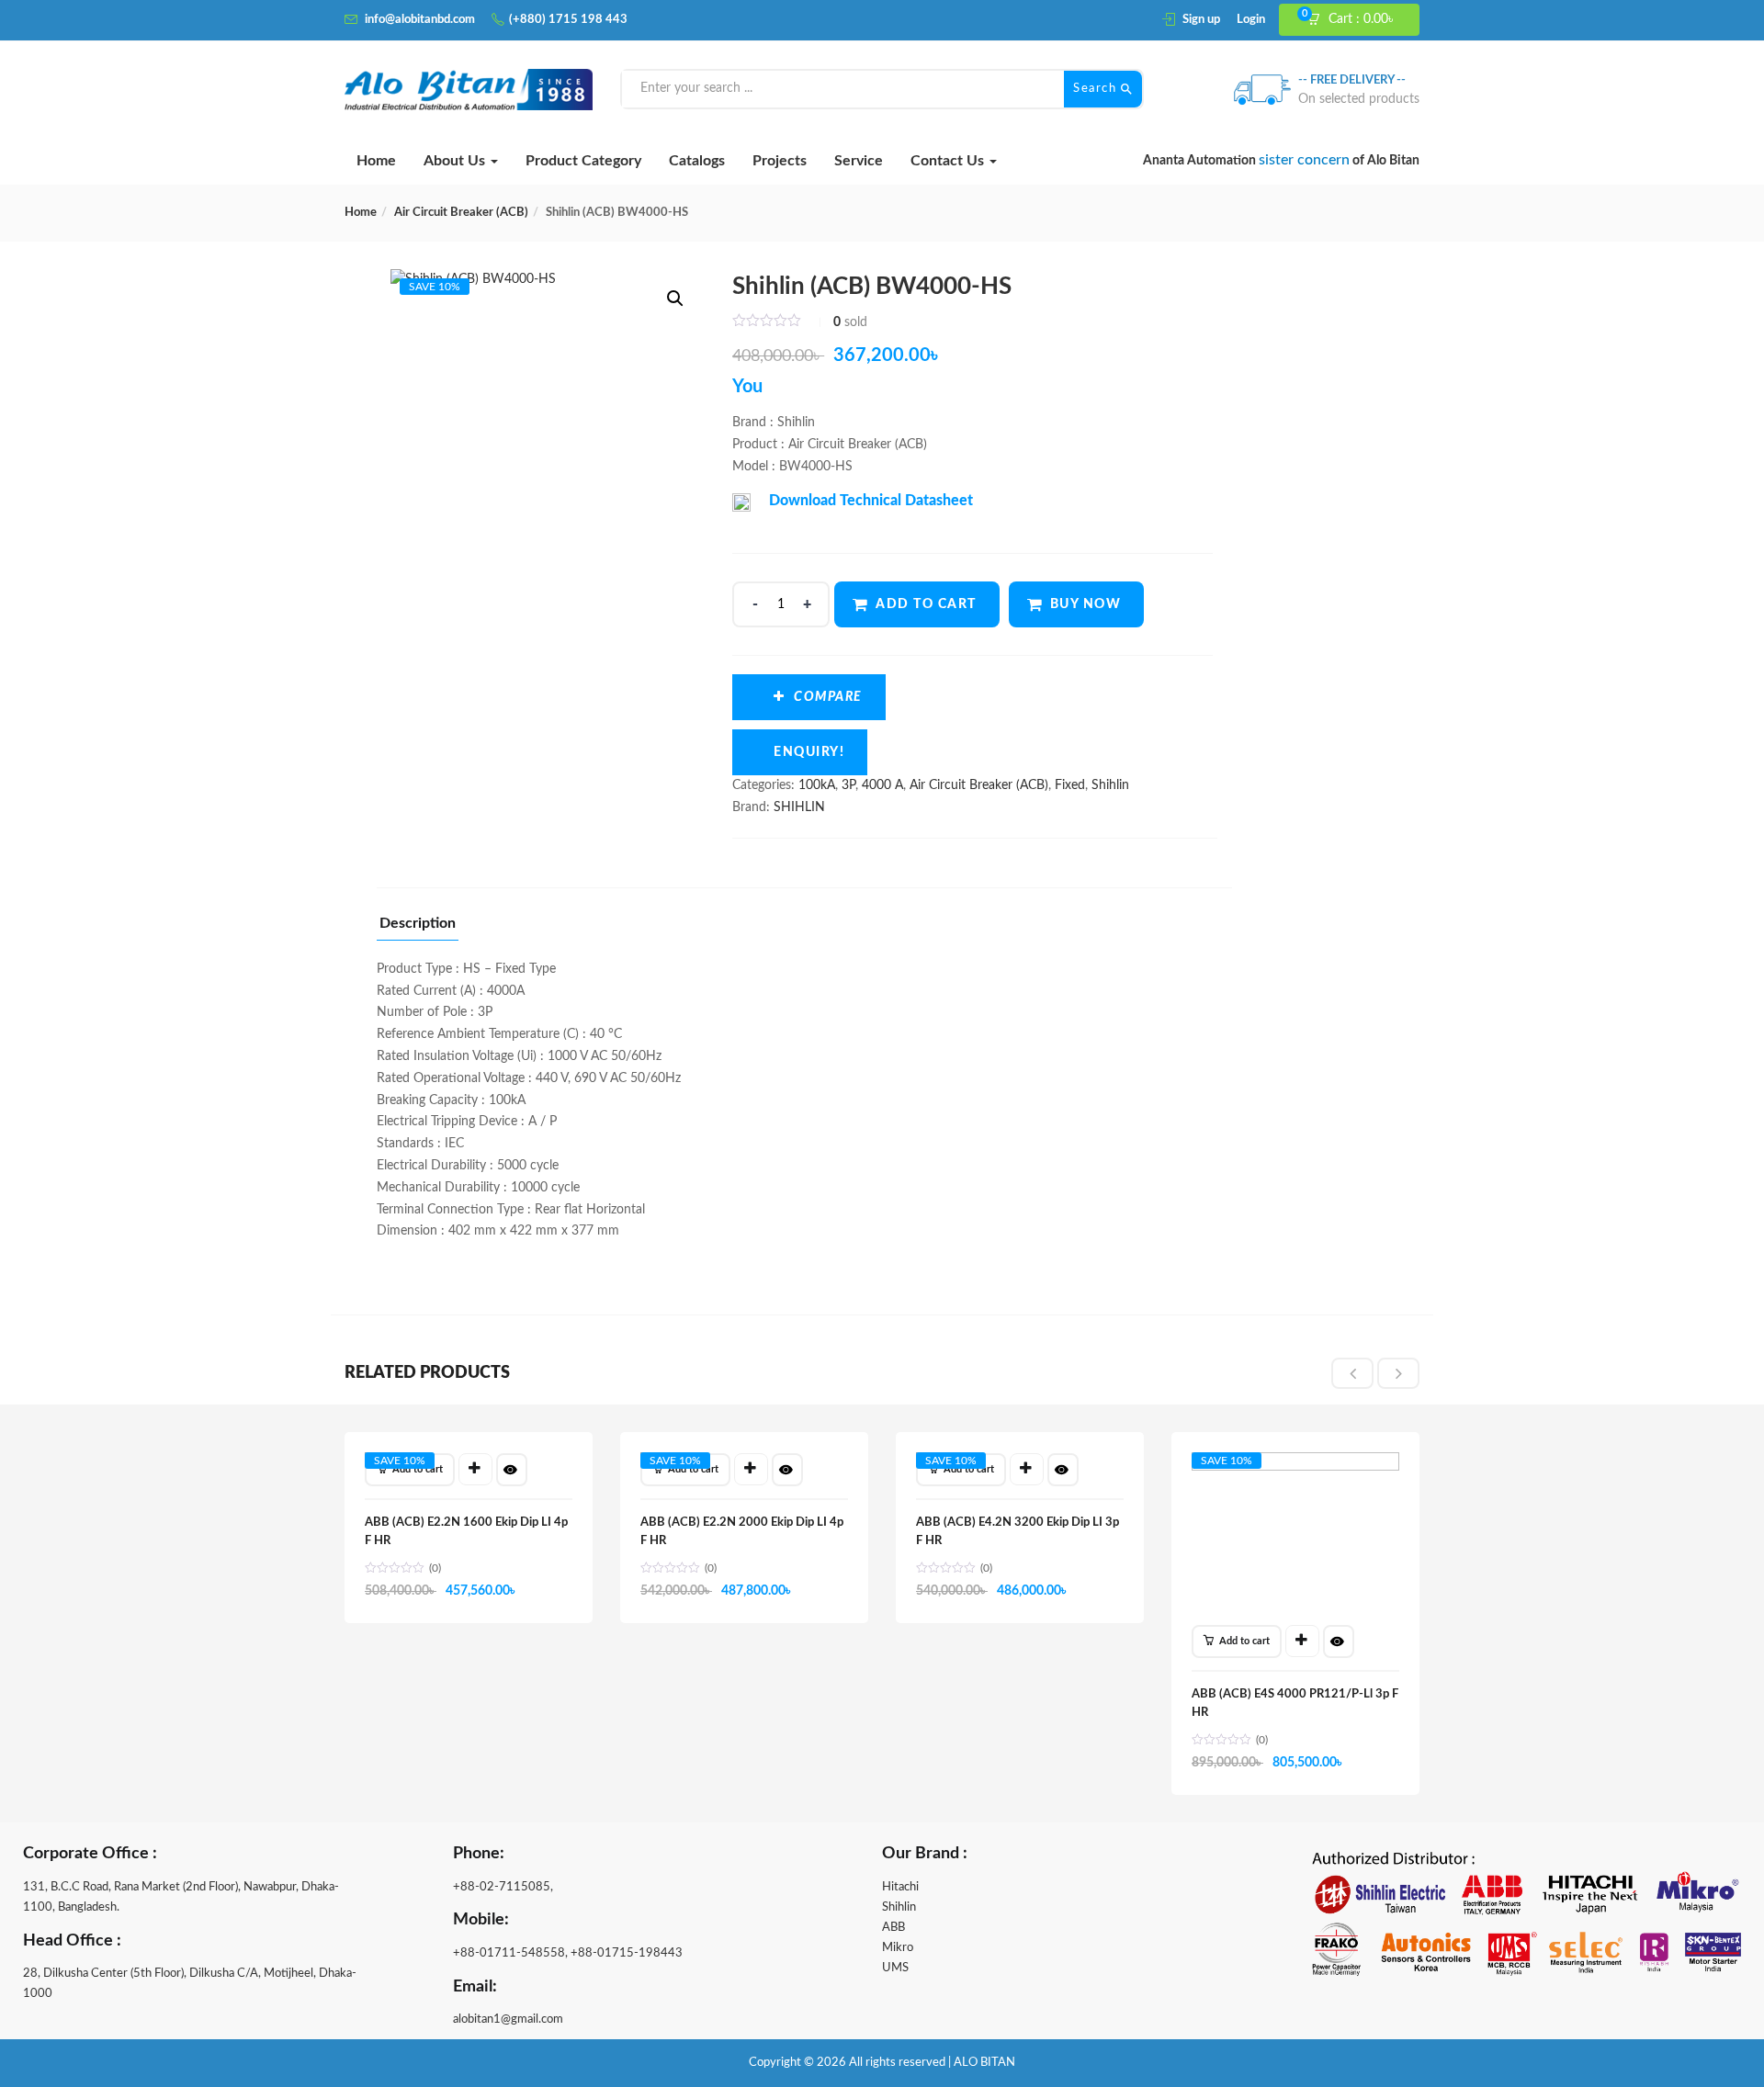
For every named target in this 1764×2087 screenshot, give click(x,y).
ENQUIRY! (809, 752)
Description (418, 923)
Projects (780, 161)
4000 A (882, 785)
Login (1251, 20)
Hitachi (900, 1887)
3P (848, 785)
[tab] (418, 928)
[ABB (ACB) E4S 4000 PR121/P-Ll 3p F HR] (1295, 1470)
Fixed (1070, 785)
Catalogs (697, 161)
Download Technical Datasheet (871, 501)
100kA (817, 785)
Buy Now (1086, 604)
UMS (895, 1968)
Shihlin (1110, 785)
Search (1097, 89)
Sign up (1201, 20)
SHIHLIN (799, 807)
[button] (1357, 20)
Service (859, 161)
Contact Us (949, 161)
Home (376, 161)
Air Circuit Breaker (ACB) (461, 213)
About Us (456, 161)
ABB (893, 1928)
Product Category (583, 161)
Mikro (898, 1948)
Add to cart (926, 604)
